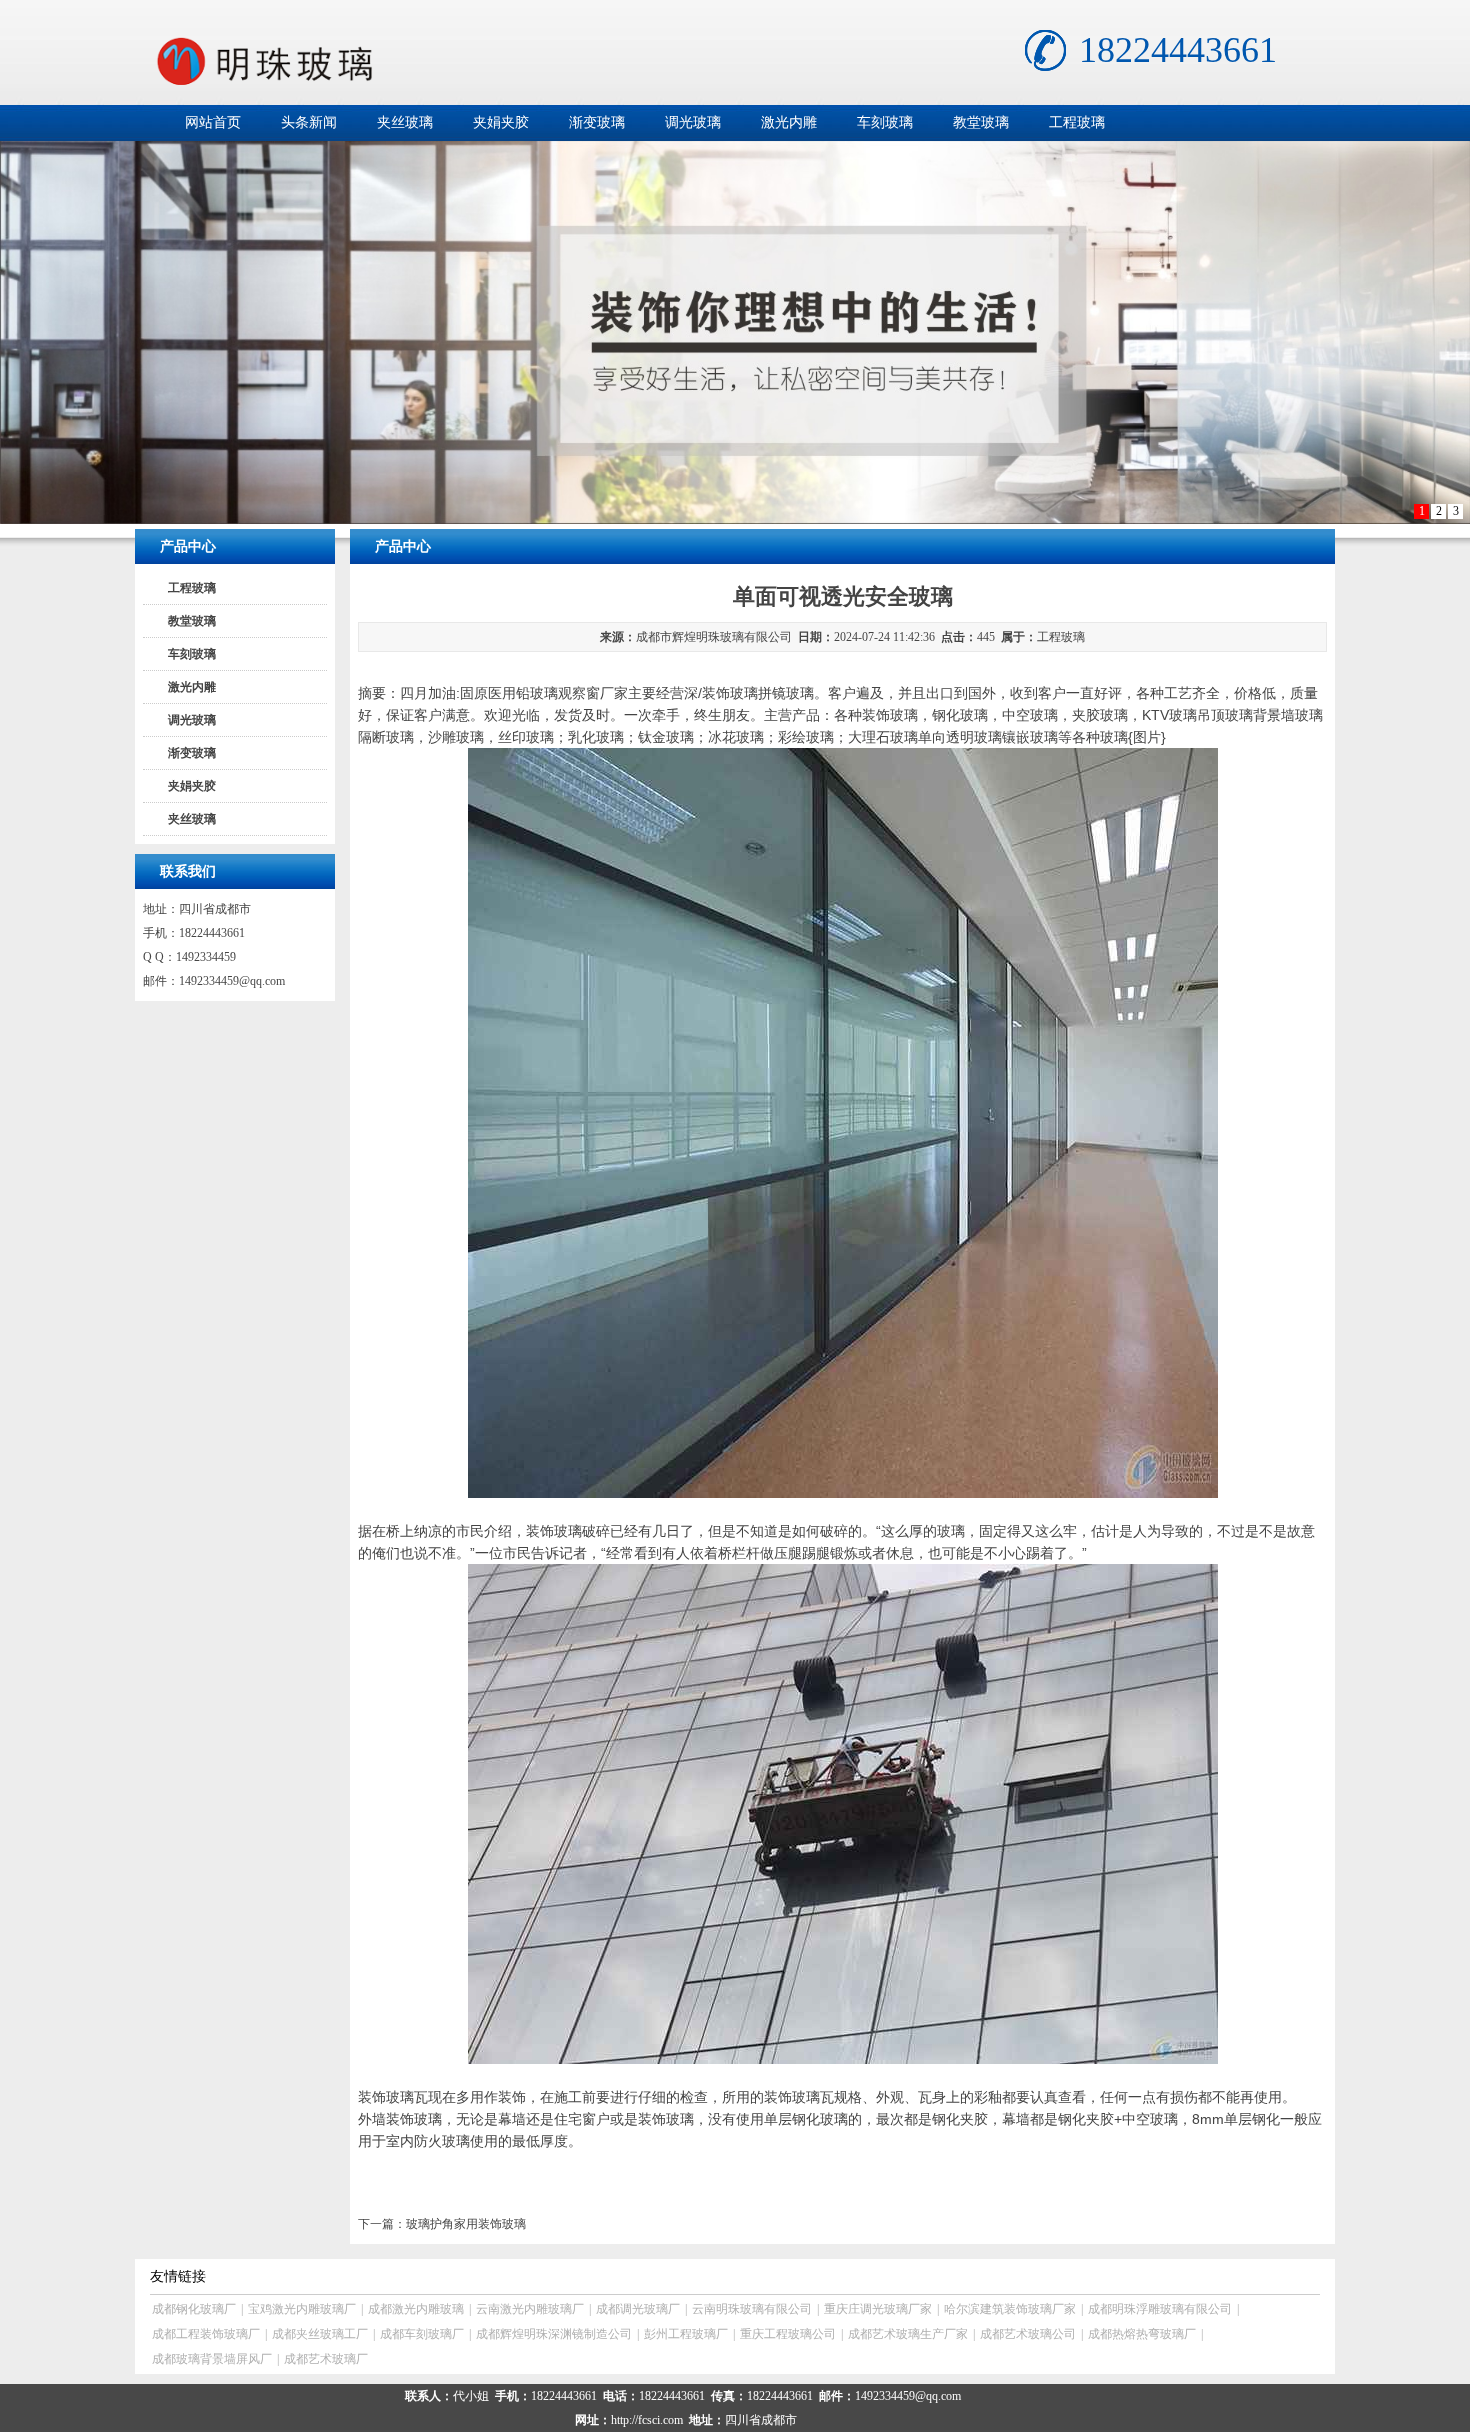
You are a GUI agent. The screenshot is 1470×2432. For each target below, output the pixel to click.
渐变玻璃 (597, 122)
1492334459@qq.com (232, 981)
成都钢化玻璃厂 (194, 2309)
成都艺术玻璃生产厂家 (908, 2334)
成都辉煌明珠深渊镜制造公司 (554, 2334)
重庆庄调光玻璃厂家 (878, 2309)
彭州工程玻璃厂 (686, 2334)
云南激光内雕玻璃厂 (530, 2309)
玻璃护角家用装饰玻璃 (466, 2224)
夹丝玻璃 (405, 122)
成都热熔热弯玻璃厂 (1142, 2334)
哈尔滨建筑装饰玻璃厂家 (1010, 2309)
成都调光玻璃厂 (638, 2309)
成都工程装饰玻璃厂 (206, 2334)
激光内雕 (789, 122)
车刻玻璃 (885, 122)
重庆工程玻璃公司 (788, 2334)
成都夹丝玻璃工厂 (320, 2334)
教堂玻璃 (981, 122)
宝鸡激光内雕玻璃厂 (302, 2309)
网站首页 (213, 122)
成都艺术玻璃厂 (326, 2359)
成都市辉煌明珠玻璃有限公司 (714, 637)
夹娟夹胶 (501, 122)
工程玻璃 (1077, 122)
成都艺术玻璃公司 (1028, 2334)
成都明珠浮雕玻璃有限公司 (1160, 2309)
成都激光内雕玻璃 (416, 2309)
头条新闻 (309, 122)
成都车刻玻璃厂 (422, 2334)
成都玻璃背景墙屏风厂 (212, 2359)
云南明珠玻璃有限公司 (752, 2309)
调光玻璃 (693, 122)
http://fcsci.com (647, 2420)
